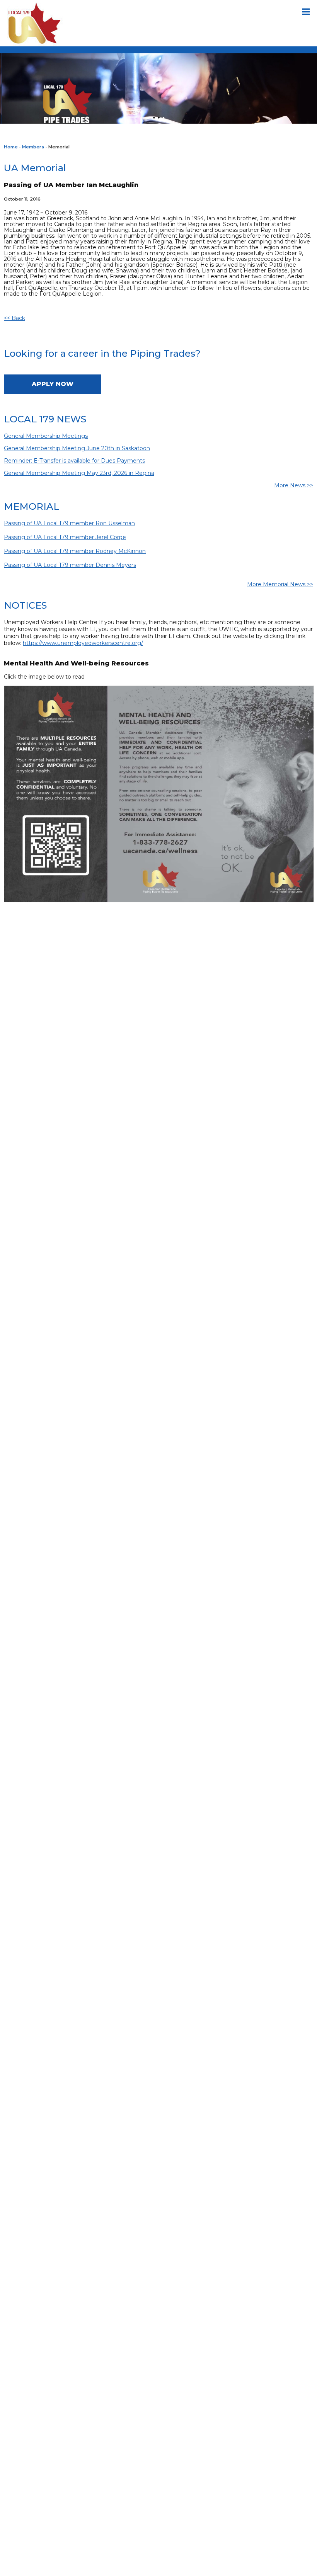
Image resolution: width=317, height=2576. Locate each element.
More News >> (294, 485)
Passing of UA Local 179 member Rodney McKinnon (75, 551)
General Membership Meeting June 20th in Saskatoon (77, 448)
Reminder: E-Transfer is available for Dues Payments (74, 461)
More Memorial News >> (280, 584)
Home (11, 147)
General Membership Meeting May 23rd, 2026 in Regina (79, 473)
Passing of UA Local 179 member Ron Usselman (69, 523)
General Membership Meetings (46, 436)
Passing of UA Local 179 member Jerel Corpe (65, 537)
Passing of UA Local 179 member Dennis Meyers (70, 565)
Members (33, 147)
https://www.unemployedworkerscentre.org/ (83, 643)
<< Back (14, 318)
